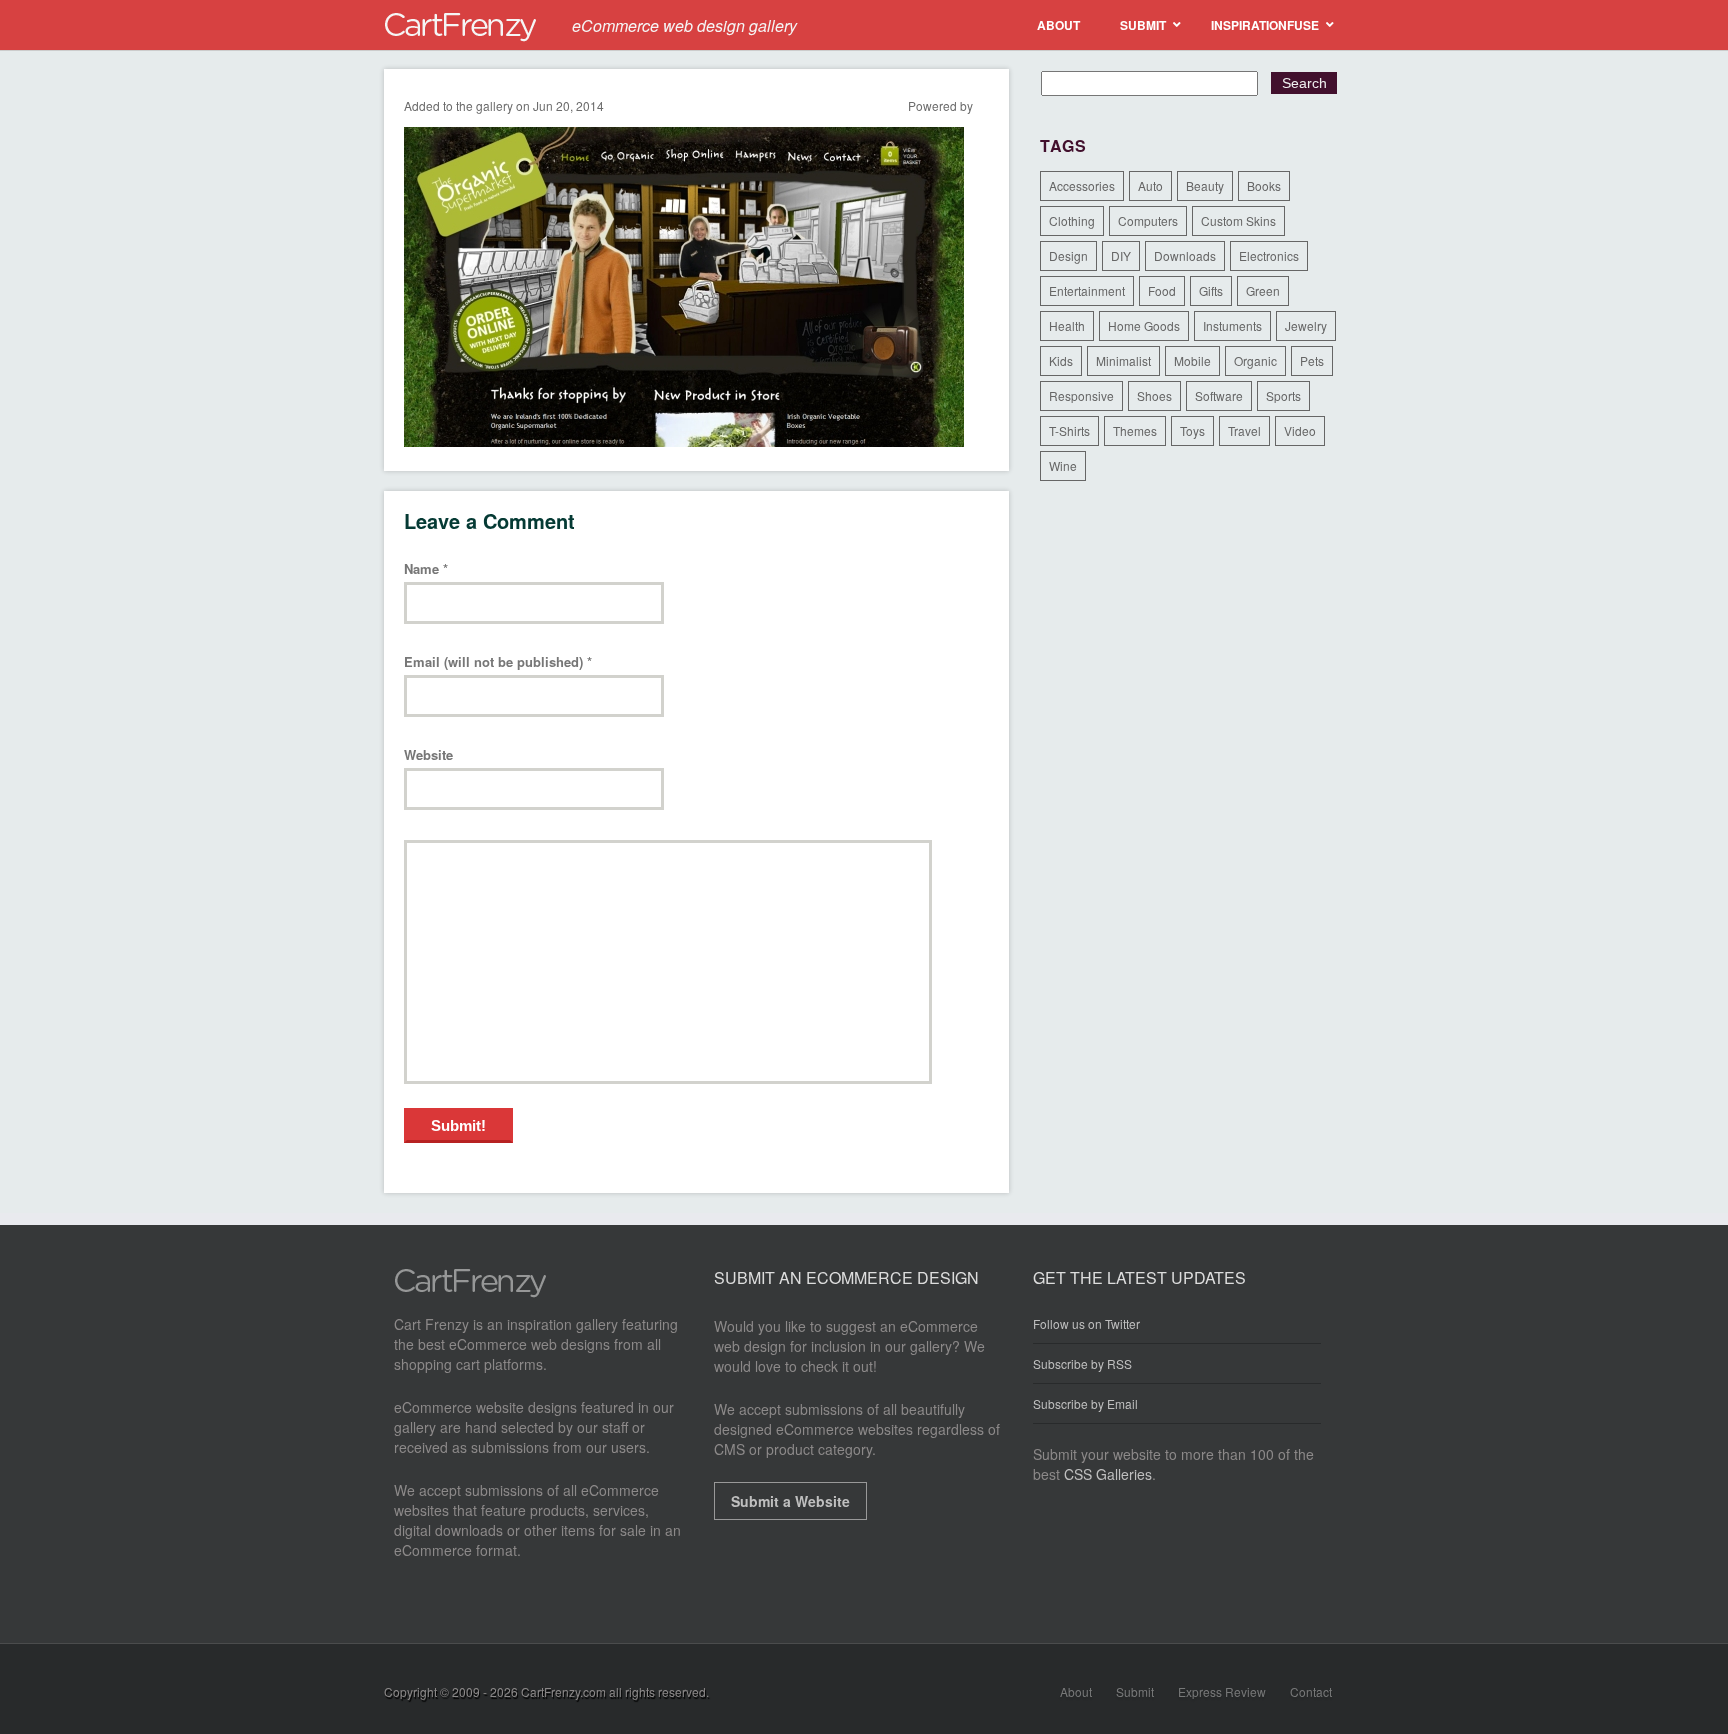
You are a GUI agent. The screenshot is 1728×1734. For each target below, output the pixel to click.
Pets (1312, 360)
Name (426, 569)
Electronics (1269, 255)
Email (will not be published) (498, 662)
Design (1068, 255)
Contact (1311, 1691)
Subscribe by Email (1085, 1403)
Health (1067, 325)
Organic (1255, 360)
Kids (1061, 360)
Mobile (1192, 360)
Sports (1283, 395)
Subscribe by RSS (1082, 1363)
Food (1162, 290)
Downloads (1185, 255)
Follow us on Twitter (1086, 1324)
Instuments (1232, 325)
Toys (1192, 430)
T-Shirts (1069, 430)
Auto (1150, 185)
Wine (1063, 465)
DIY (1121, 255)
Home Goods (1144, 325)
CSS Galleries (1108, 1474)
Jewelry (1306, 325)
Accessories (1082, 185)
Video (1300, 430)
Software (1219, 395)
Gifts (1211, 290)
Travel (1244, 430)
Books (1264, 185)
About (1076, 1691)
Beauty (1205, 185)
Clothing (1072, 220)
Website (428, 755)
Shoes (1154, 395)
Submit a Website (790, 1501)
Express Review (1222, 1691)
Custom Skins (1238, 220)
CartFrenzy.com (563, 1691)
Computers (1148, 220)
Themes (1135, 430)
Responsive (1081, 395)
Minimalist (1123, 360)
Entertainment (1087, 290)
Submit (1135, 1691)
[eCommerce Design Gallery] (470, 1292)
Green (1263, 290)
